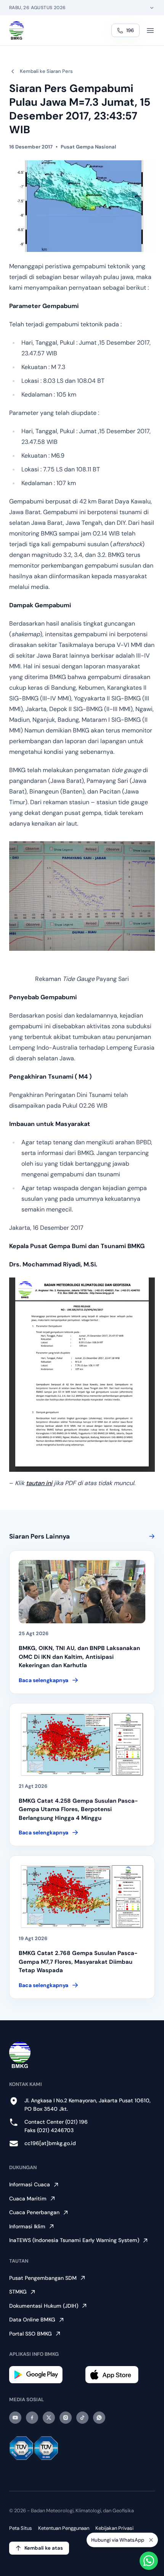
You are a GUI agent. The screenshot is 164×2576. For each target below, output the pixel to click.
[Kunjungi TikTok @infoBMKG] (82, 2418)
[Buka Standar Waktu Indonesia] (152, 8)
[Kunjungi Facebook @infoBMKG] (32, 2418)
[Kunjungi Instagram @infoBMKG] (66, 2418)
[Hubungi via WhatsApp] (149, 2561)
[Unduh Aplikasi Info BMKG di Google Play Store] (44, 2375)
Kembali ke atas (44, 2548)
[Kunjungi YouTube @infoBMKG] (15, 2418)
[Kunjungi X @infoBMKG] (49, 2418)
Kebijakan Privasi (114, 2528)
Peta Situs (21, 2528)
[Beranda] (17, 31)
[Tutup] (151, 2539)
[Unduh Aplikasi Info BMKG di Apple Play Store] (120, 2375)
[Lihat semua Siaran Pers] (150, 1536)
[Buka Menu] (150, 31)
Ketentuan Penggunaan (64, 2528)
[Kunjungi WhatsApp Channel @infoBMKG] (99, 2418)
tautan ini (39, 1483)
